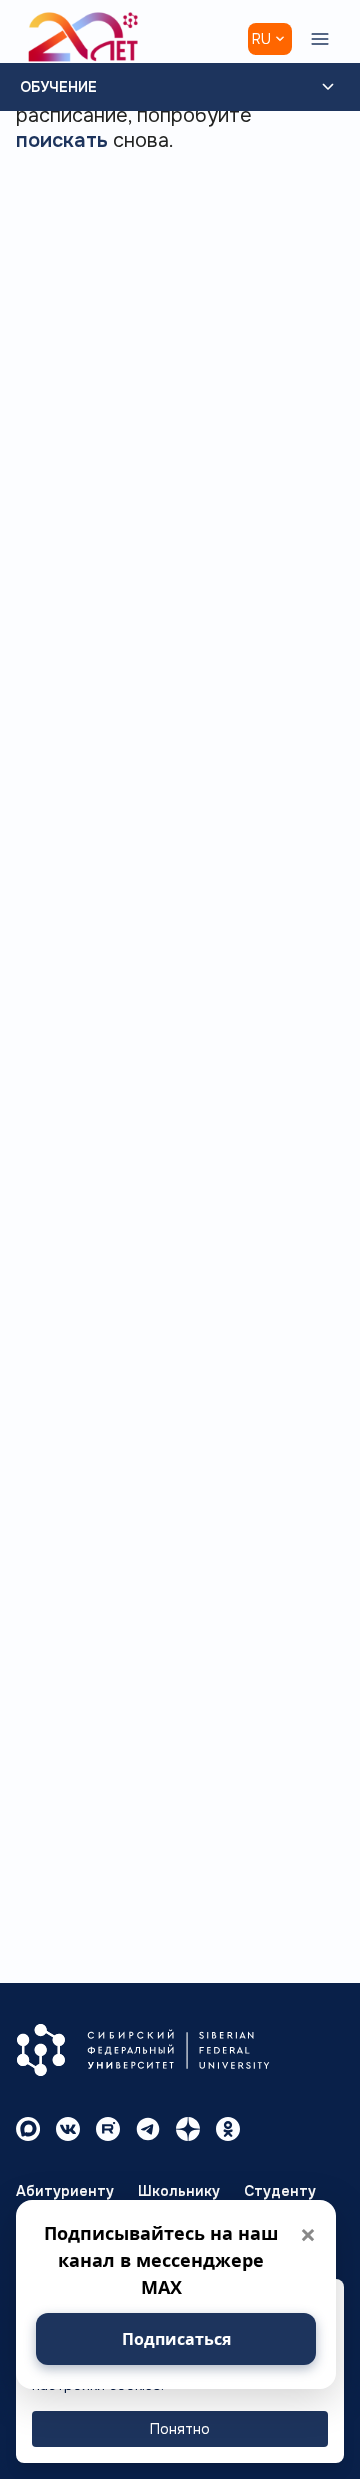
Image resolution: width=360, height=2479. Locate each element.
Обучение (58, 87)
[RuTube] (108, 2129)
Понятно (180, 2429)
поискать (62, 140)
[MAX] (28, 2129)
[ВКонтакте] (68, 2129)
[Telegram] (148, 2129)
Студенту (280, 2191)
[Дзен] (188, 2129)
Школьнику (179, 2191)
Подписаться (176, 2339)
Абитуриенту (65, 2191)
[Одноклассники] (228, 2129)
